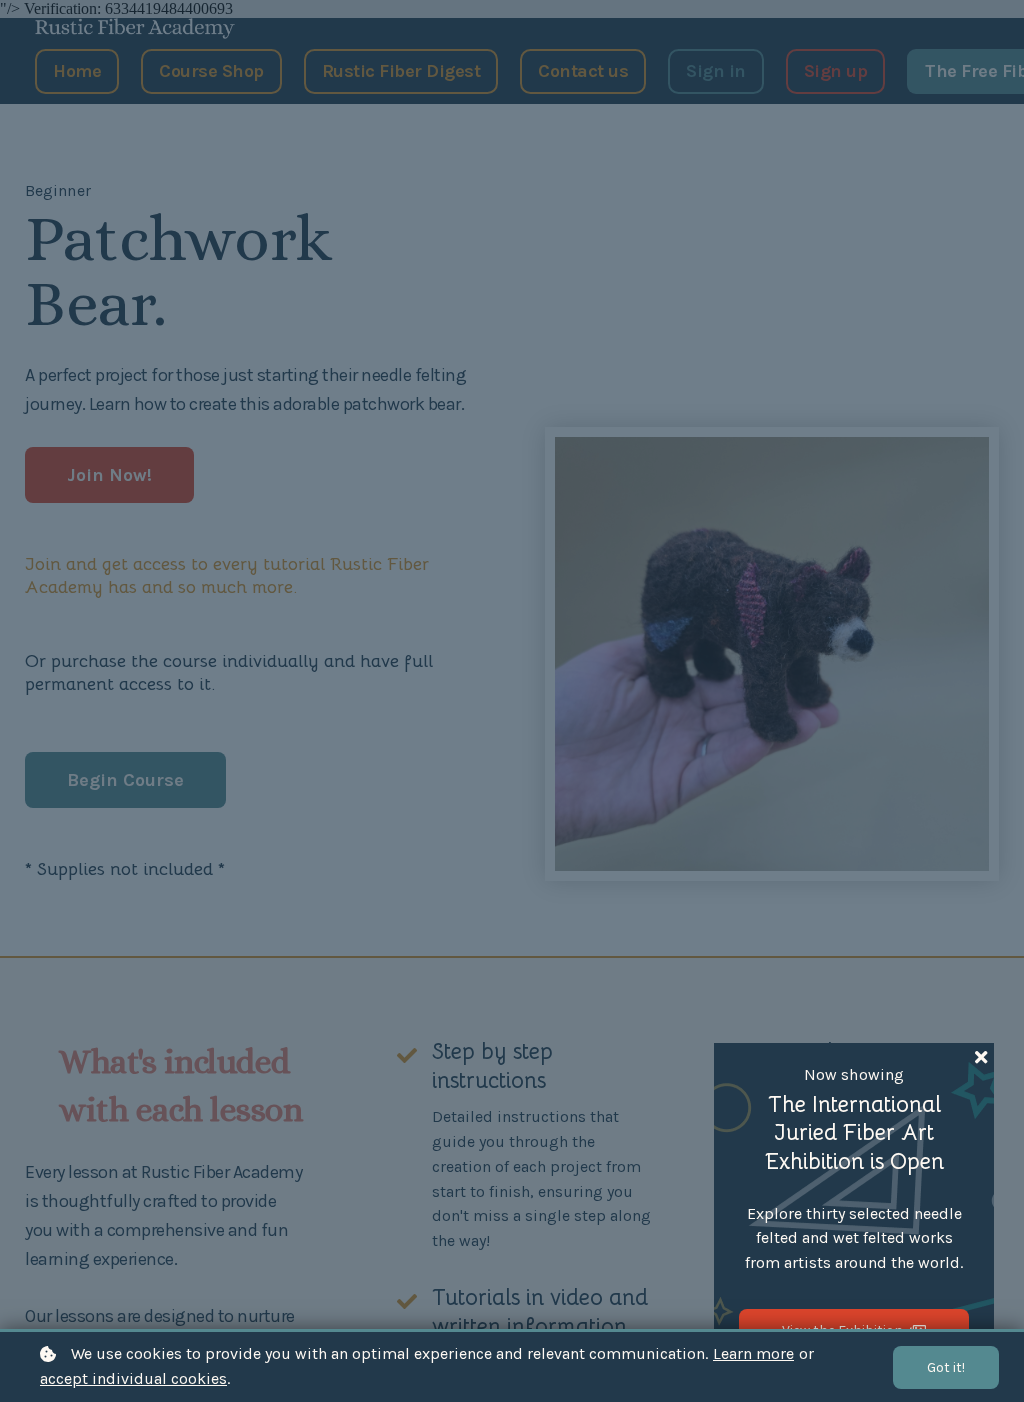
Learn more (753, 1353)
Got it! (946, 1367)
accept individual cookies (133, 1378)
